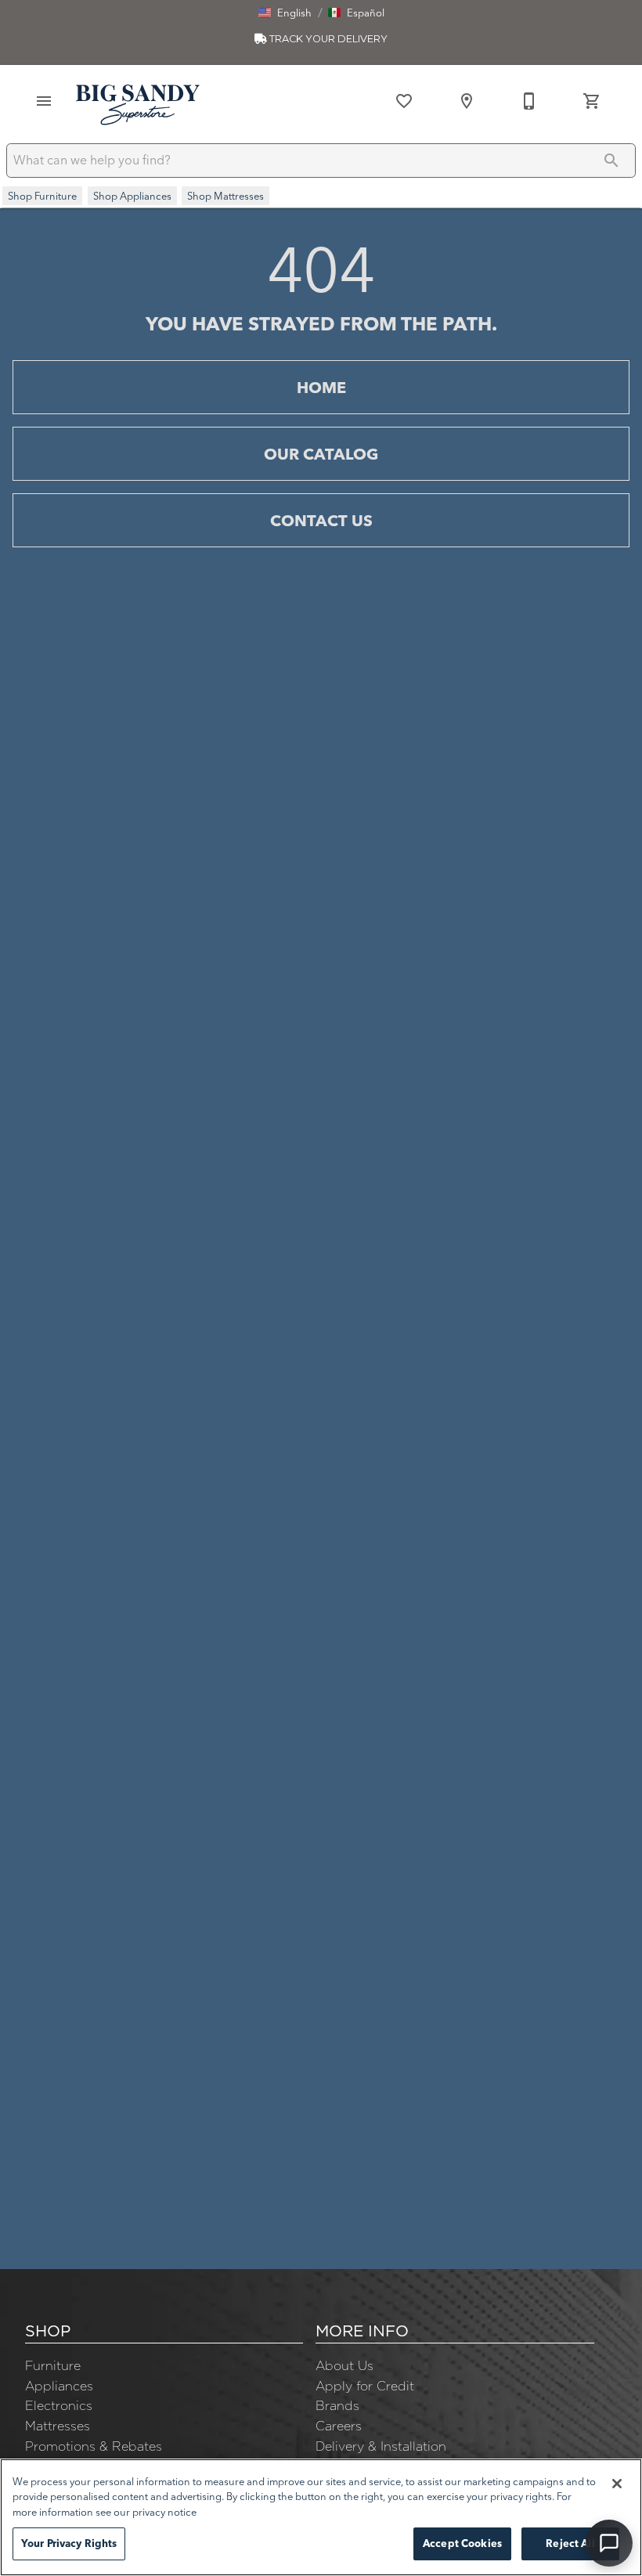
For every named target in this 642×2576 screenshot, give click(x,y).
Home (321, 387)
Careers (339, 2426)
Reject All (570, 2543)
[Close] (617, 2484)
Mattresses (58, 2426)
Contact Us (321, 520)
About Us (344, 2365)
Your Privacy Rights (69, 2543)
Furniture (53, 2365)
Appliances (59, 2386)
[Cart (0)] (592, 101)
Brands (337, 2405)
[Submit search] (611, 161)
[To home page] (138, 104)
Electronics (59, 2405)
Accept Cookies (462, 2543)
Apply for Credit (365, 2386)
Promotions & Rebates (94, 2446)
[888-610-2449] (529, 101)
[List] (404, 101)
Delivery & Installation (381, 2446)
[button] (285, 13)
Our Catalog (321, 454)
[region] (321, 2517)
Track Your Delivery (327, 39)
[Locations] (467, 101)
